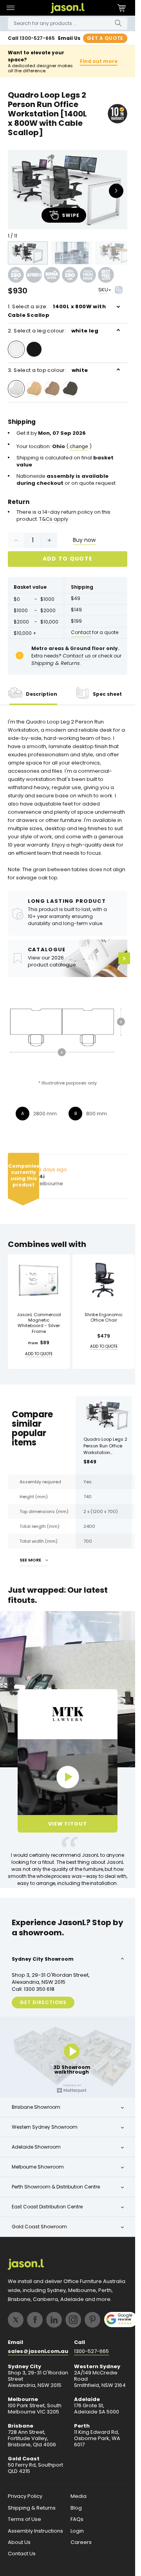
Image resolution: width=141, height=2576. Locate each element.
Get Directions (43, 2002)
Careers (81, 2542)
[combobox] (68, 23)
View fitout (68, 1824)
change (79, 446)
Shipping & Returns (32, 2508)
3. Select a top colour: (48, 370)
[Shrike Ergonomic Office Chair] (103, 1280)
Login (77, 2531)
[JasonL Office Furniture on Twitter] (16, 2320)
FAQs (77, 2519)
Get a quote (105, 38)
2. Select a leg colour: (53, 331)
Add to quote (68, 559)
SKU (103, 290)
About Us (19, 2542)
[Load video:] (68, 1777)
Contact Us (22, 2554)
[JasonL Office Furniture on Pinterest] (92, 2320)
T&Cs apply (54, 519)
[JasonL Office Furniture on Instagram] (73, 2320)
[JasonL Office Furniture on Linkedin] (54, 2320)
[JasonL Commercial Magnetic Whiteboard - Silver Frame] (39, 1280)
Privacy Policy (25, 2496)
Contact (81, 632)
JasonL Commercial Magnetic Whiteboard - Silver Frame (39, 1323)
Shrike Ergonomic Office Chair (104, 1317)
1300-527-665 (37, 38)
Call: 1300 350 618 (33, 1989)
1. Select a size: (57, 311)
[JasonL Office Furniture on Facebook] (35, 2320)
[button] (10, 8)
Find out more (99, 61)
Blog (76, 2508)
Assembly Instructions (35, 2531)
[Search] (118, 23)
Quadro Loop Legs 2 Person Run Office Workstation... (105, 1446)
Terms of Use (24, 2519)
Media (79, 2496)
